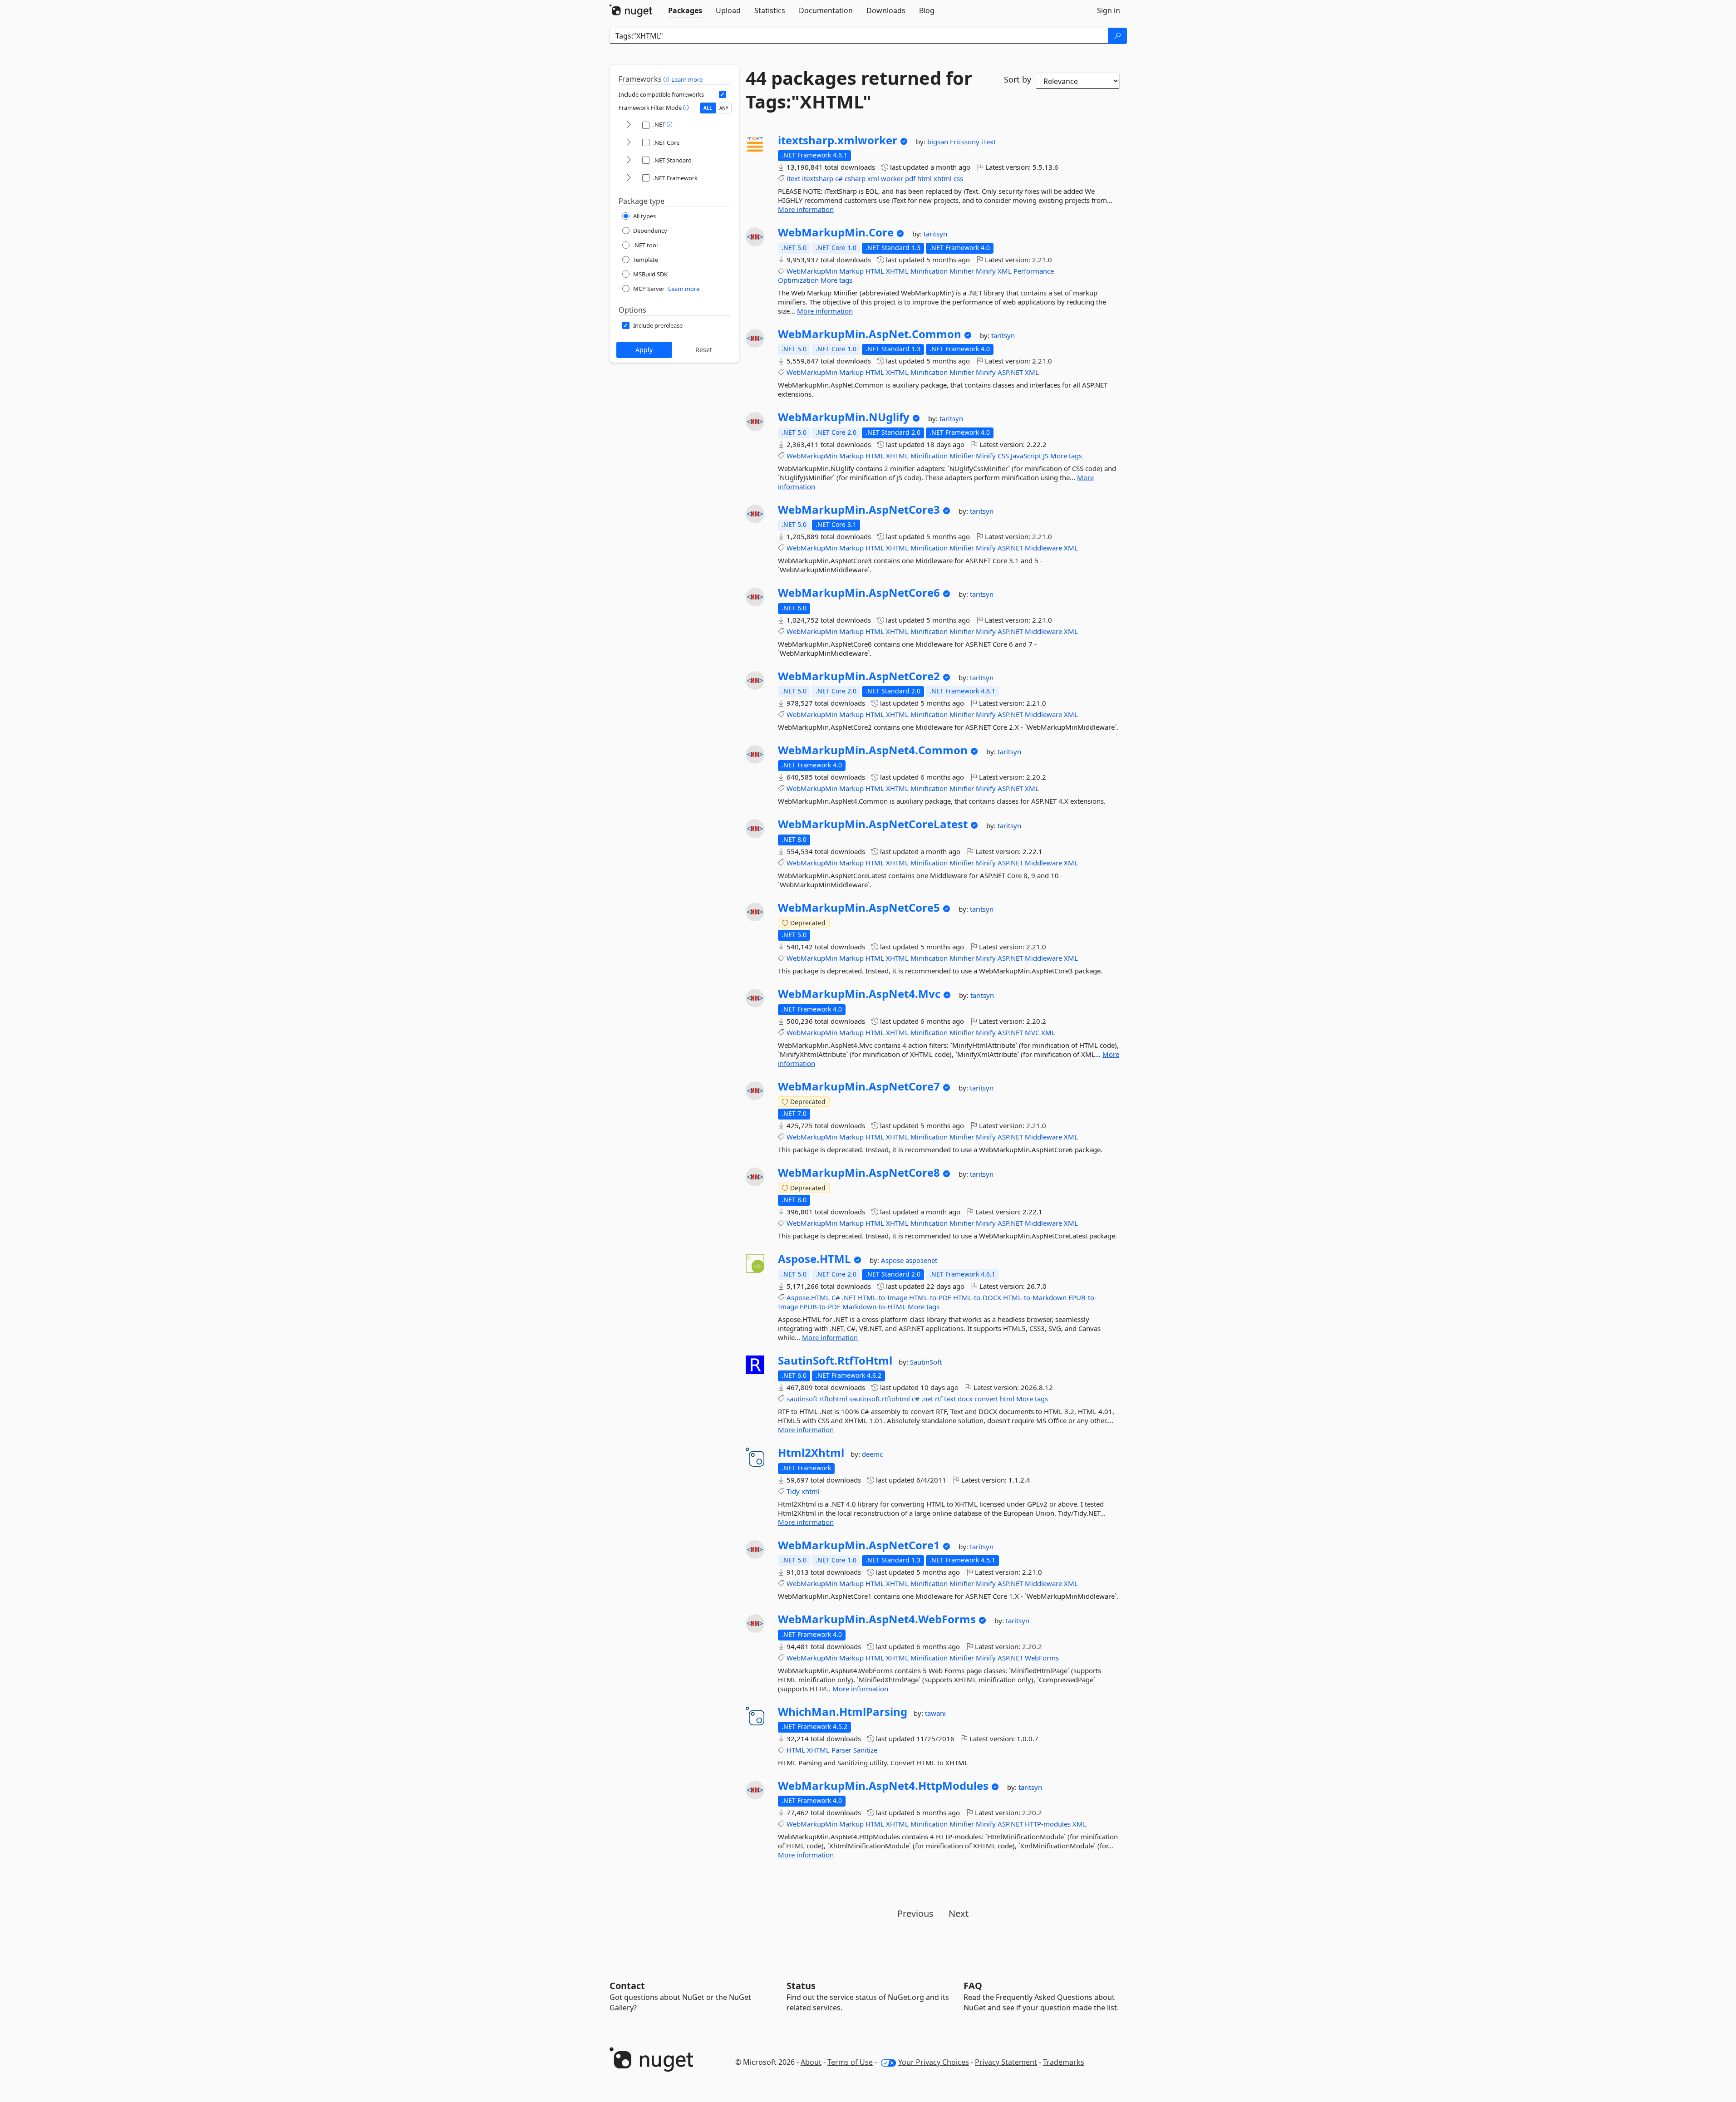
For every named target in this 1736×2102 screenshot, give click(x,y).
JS (1046, 456)
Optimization (798, 280)
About (811, 2062)
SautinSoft (926, 1362)
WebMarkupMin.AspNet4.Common (873, 750)
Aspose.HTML (814, 1259)
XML (1005, 271)
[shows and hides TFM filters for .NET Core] (629, 143)
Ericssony (966, 142)
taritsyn (935, 234)
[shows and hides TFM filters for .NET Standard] (629, 160)
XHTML (897, 271)
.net (927, 1399)
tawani (935, 1713)
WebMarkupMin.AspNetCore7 (859, 1086)
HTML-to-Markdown (1035, 1297)
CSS (1003, 456)
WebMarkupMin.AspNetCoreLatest (873, 824)
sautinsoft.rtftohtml (880, 1399)
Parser (841, 1750)
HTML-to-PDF (930, 1297)
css (958, 178)
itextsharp (818, 178)
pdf (910, 178)
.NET (849, 1297)
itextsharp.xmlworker (838, 140)
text (950, 1399)
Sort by (1018, 79)
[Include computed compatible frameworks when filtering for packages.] (723, 94)
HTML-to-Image (883, 1297)
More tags (836, 280)
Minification (929, 271)
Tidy (793, 1491)
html (925, 178)
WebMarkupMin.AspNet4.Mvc (859, 994)
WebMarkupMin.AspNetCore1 (859, 1545)
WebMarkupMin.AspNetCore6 (859, 593)
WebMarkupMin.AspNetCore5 (859, 908)
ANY (724, 108)
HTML (875, 271)
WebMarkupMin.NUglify (844, 417)
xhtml (943, 178)
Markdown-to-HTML (874, 1306)
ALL (708, 108)
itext (793, 178)
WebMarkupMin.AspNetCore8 (859, 1173)
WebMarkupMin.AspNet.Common (870, 334)
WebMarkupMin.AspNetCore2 (859, 676)
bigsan (939, 142)
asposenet (921, 1260)
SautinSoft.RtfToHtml (835, 1360)
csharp (855, 178)
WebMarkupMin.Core (836, 232)
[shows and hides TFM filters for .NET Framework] (629, 178)
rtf (939, 1399)
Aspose (893, 1260)
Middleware (1043, 548)
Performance (1034, 271)
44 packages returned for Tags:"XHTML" (859, 90)
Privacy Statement (1006, 2062)
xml (873, 178)
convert (986, 1399)
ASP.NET (1010, 372)
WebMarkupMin (812, 271)
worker (892, 178)
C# (836, 1297)
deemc (872, 1454)
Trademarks (1064, 2062)
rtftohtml (833, 1399)
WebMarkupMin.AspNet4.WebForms (877, 1619)
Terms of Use (850, 2062)
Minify (986, 271)
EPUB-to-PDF (820, 1306)
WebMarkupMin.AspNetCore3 (859, 510)
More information (806, 209)
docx (965, 1399)
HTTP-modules (1048, 1824)
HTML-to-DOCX (977, 1297)
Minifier (962, 271)
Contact (627, 1986)
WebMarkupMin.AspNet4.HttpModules (883, 1786)
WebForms (1042, 1658)
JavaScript (1026, 456)
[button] (667, 79)
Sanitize (865, 1750)
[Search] (1117, 36)
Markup (851, 271)
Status (801, 1986)
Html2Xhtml (811, 1453)
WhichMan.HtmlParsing (843, 1712)
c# (839, 178)
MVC (1032, 1032)
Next (959, 1913)
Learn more (687, 79)
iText (988, 142)
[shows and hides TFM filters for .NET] (629, 125)
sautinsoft (802, 1399)
